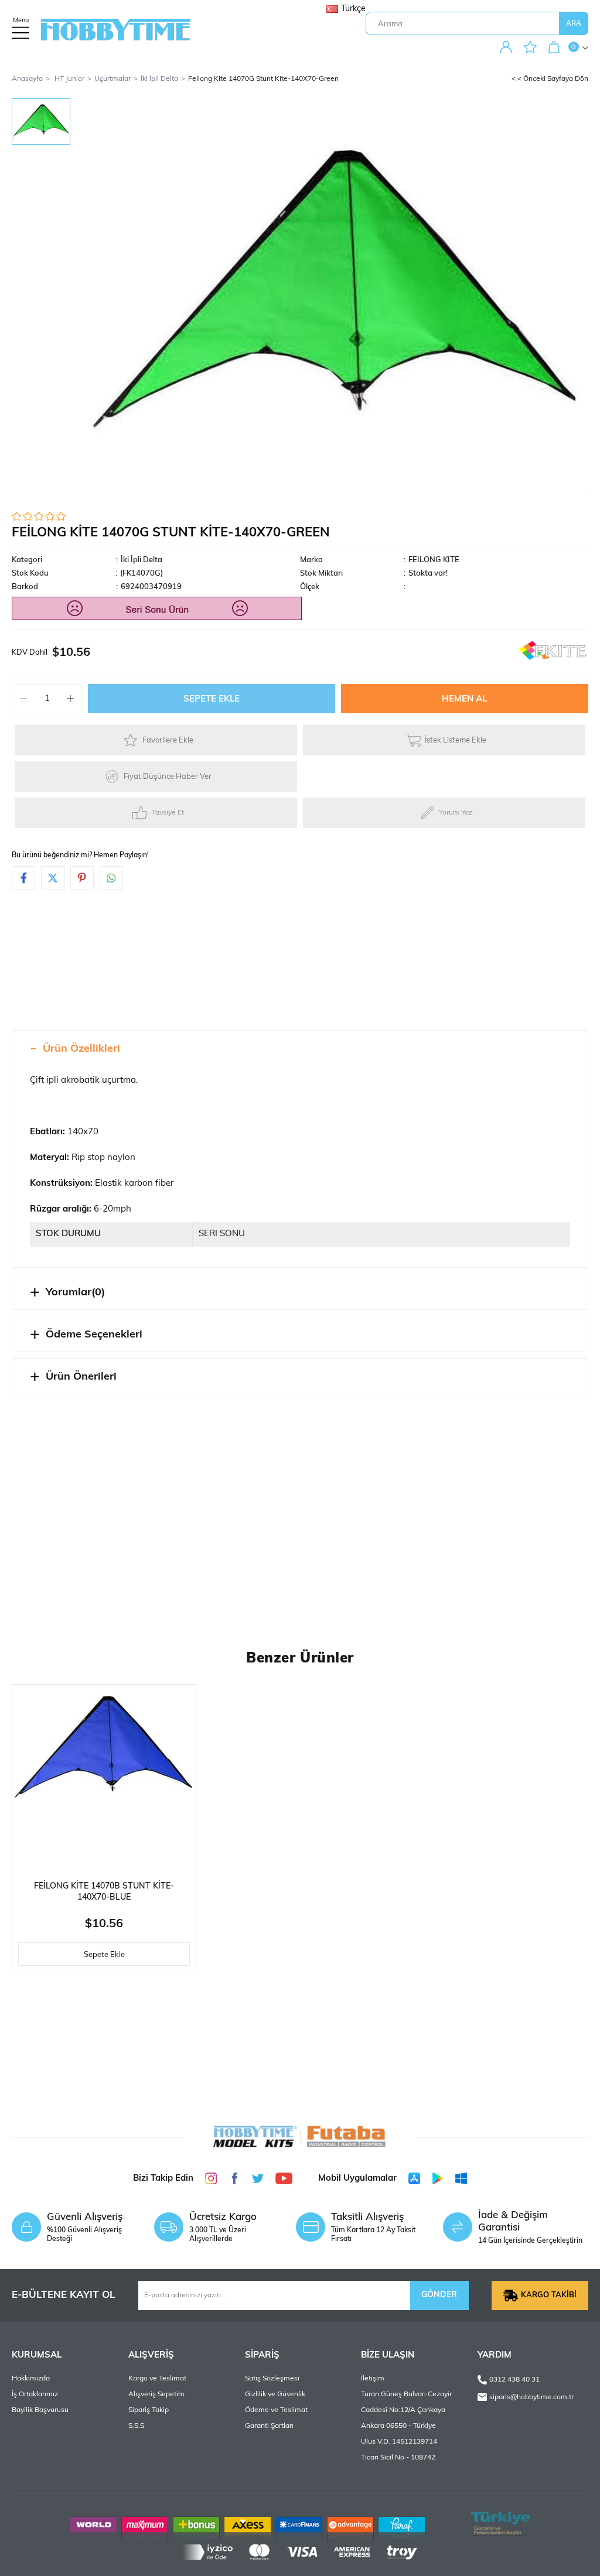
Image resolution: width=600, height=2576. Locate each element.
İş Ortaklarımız (35, 2394)
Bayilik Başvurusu (40, 2410)
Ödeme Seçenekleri (94, 1335)
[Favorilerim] (533, 48)
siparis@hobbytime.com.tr (531, 2397)
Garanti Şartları (269, 2426)
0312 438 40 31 (514, 2380)
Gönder (439, 2295)
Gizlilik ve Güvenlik (275, 2394)
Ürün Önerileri (81, 1377)
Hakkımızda (31, 2379)
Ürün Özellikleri (81, 1049)
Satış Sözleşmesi (272, 2379)
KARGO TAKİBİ (549, 2295)
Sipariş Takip (149, 2410)
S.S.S (136, 2426)
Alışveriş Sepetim (156, 2394)
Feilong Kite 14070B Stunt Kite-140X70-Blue (104, 1892)
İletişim (373, 2379)
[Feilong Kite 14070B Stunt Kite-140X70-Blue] (104, 1776)
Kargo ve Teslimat (157, 2379)
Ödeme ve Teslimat (276, 2410)
